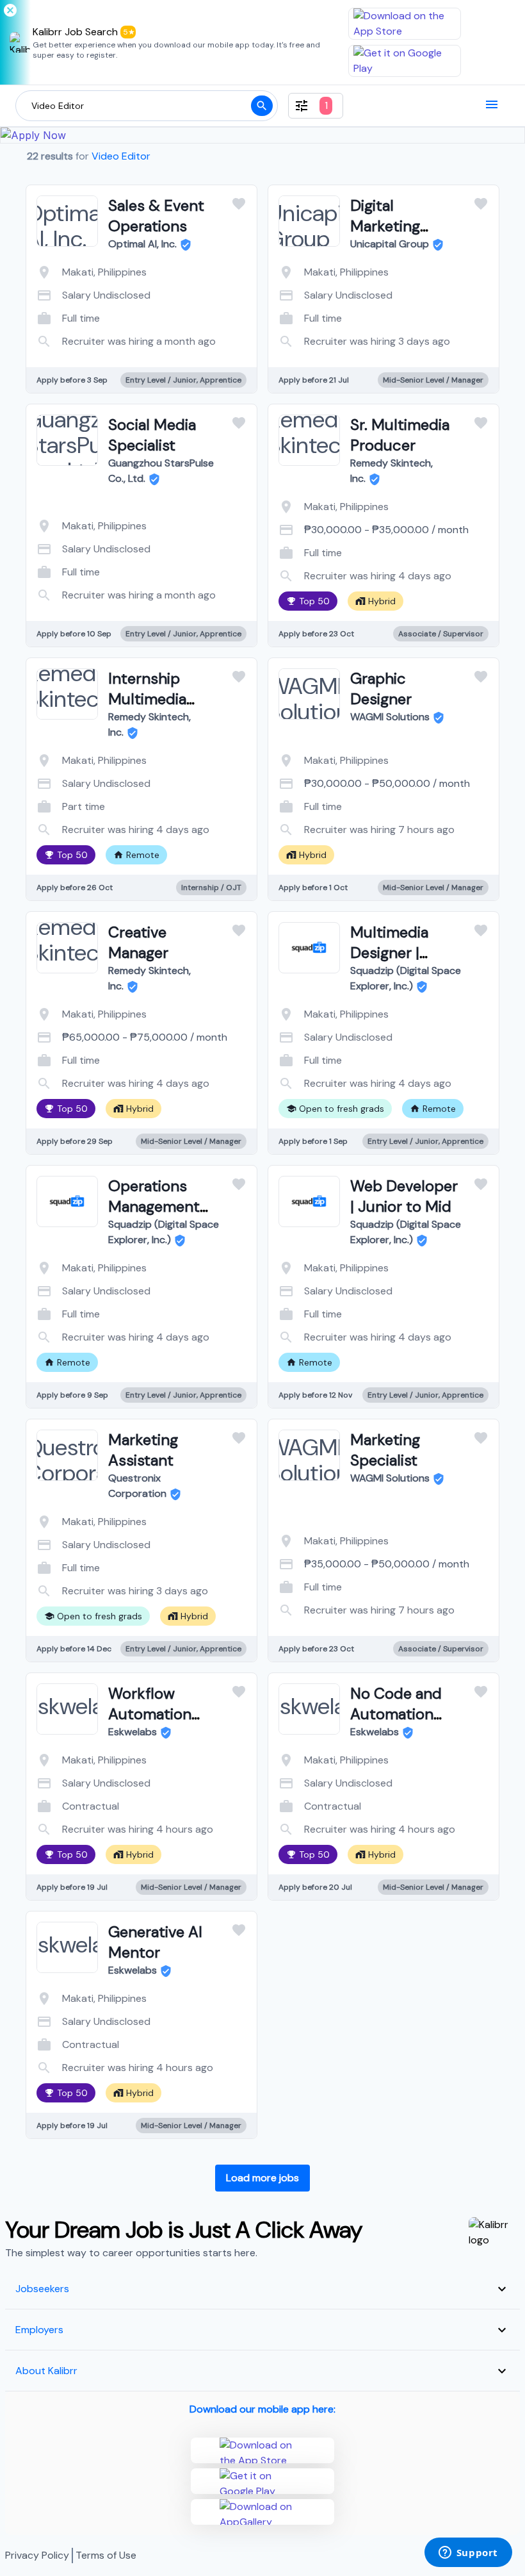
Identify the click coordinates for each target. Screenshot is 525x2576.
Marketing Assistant (143, 1450)
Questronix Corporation (137, 1486)
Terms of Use (106, 2555)
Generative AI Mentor (155, 1942)
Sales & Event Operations (156, 216)
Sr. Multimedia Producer (400, 435)
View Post (91, 328)
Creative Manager (138, 942)
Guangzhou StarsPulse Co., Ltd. (161, 471)
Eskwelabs (133, 1732)
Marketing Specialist (385, 1450)
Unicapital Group (390, 244)
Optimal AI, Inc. (142, 244)
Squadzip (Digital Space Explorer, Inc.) (406, 978)
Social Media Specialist (152, 435)
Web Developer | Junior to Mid (404, 1196)
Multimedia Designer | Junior (389, 953)
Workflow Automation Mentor (150, 1714)
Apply (193, 328)
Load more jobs (262, 2178)
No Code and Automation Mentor (396, 1714)
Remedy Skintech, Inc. (392, 471)
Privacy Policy (37, 2555)
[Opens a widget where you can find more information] (468, 2554)
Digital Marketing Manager (385, 226)
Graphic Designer (381, 689)
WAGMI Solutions (390, 717)
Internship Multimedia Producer (147, 699)
